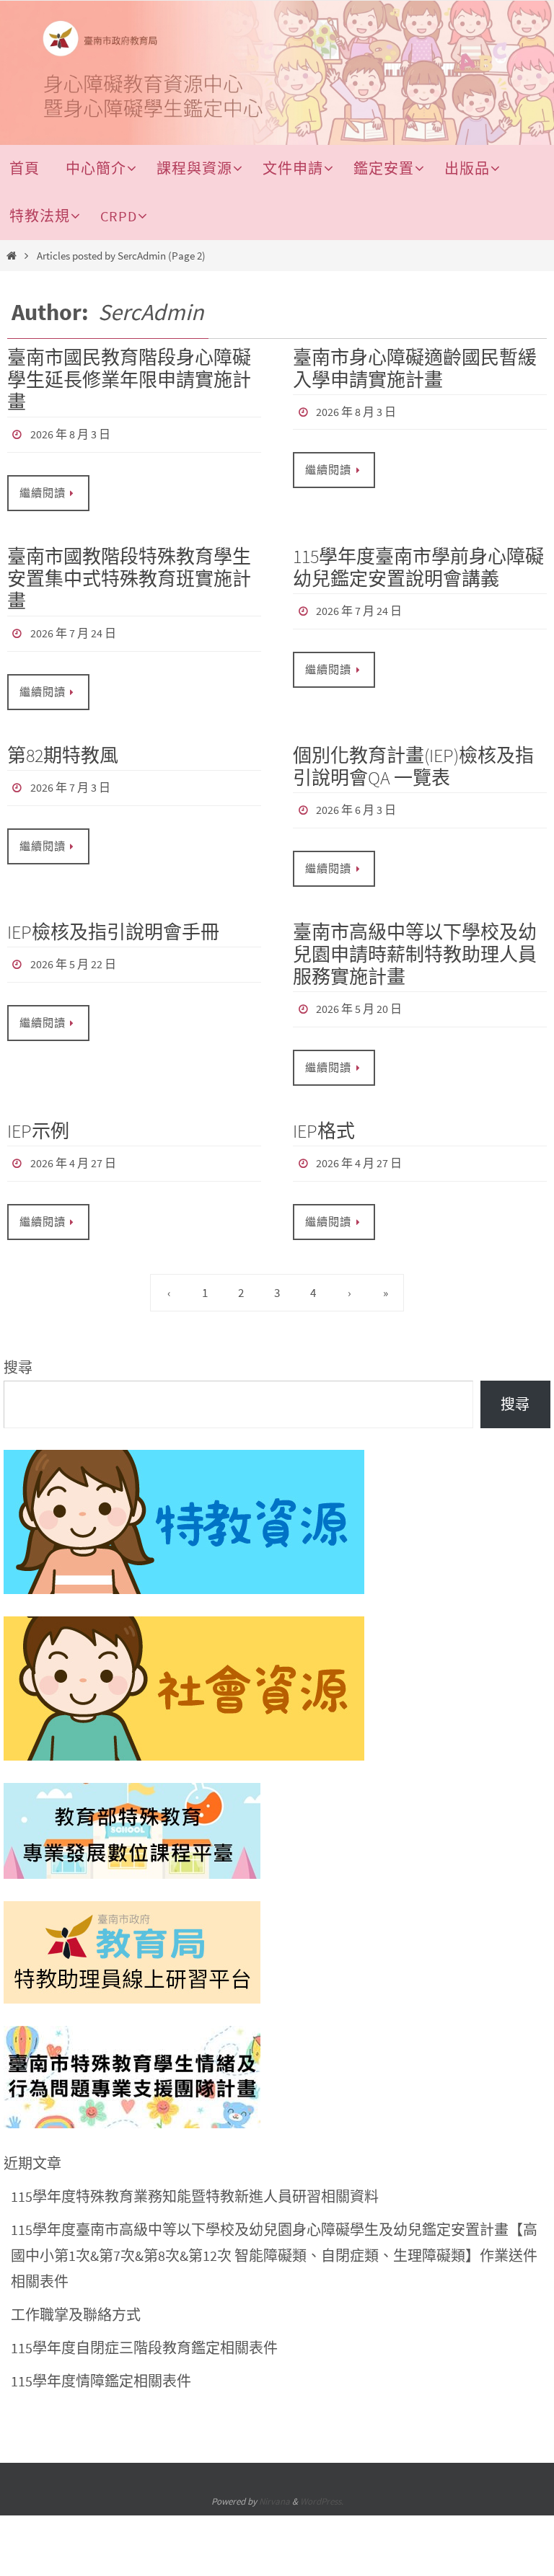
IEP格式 (324, 1115)
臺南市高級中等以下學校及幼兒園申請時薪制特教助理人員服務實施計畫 (415, 942)
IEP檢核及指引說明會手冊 (113, 920)
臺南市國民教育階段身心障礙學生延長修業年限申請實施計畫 (129, 380)
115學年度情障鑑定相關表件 (101, 2361)
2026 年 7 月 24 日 (73, 628)
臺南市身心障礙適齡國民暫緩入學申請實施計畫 (415, 368)
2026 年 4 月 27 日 (73, 1146)
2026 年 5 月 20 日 (359, 996)
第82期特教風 (63, 747)
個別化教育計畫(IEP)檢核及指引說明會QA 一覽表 (413, 758)
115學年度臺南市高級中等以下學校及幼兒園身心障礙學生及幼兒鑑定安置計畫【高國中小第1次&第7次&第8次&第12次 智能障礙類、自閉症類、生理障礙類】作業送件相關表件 (274, 2235)
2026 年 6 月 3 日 (356, 800)
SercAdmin (151, 312)
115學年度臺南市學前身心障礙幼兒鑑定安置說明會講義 (418, 563)
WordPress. (322, 2481)
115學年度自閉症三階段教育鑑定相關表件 (144, 2328)
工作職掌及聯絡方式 (76, 2294)
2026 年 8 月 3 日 (70, 433)
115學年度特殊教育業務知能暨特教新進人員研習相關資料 (195, 2176)
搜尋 (18, 1347)
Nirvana (274, 2481)
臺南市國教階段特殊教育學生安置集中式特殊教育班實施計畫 (129, 574)
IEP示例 (38, 1115)
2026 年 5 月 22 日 (73, 950)
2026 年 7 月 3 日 (70, 778)
